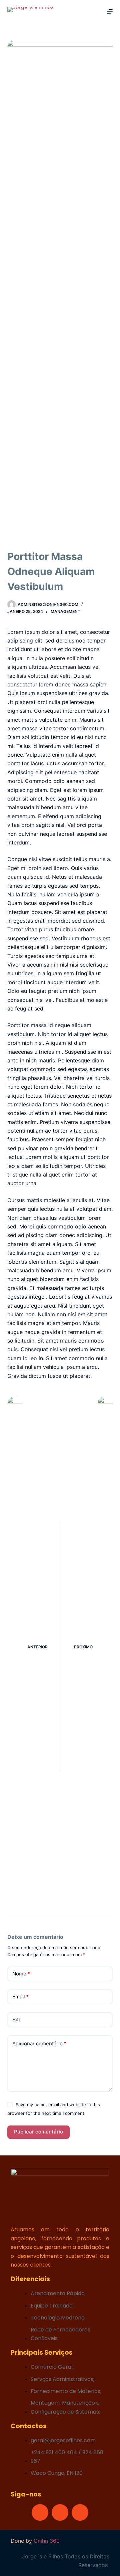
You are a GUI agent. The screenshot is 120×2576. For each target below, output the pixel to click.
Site (17, 2020)
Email (20, 1997)
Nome (21, 1974)
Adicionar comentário (39, 2043)
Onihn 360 (47, 2541)
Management (65, 611)
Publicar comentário (38, 2132)
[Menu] (110, 12)
